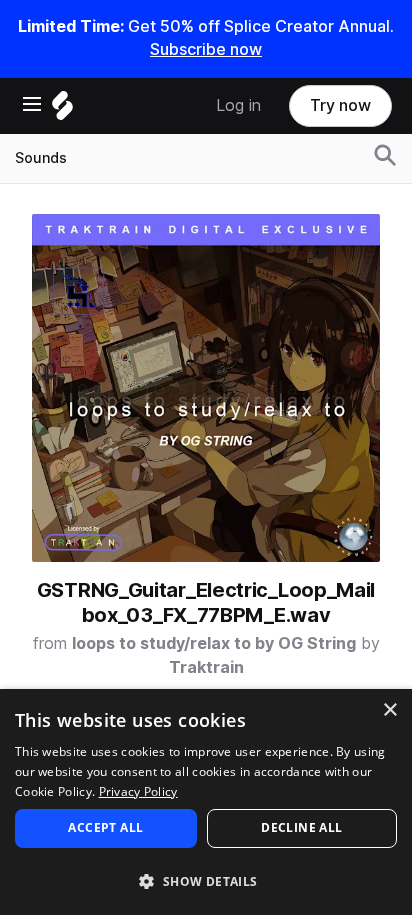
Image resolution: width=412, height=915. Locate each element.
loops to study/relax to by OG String (214, 643)
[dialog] (206, 802)
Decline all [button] (301, 827)
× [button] (389, 710)
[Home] (62, 110)
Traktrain (206, 667)
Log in (238, 105)
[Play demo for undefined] (206, 388)
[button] (206, 880)
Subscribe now (206, 49)
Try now (340, 105)
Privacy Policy (138, 791)
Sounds (41, 158)
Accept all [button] (105, 827)
